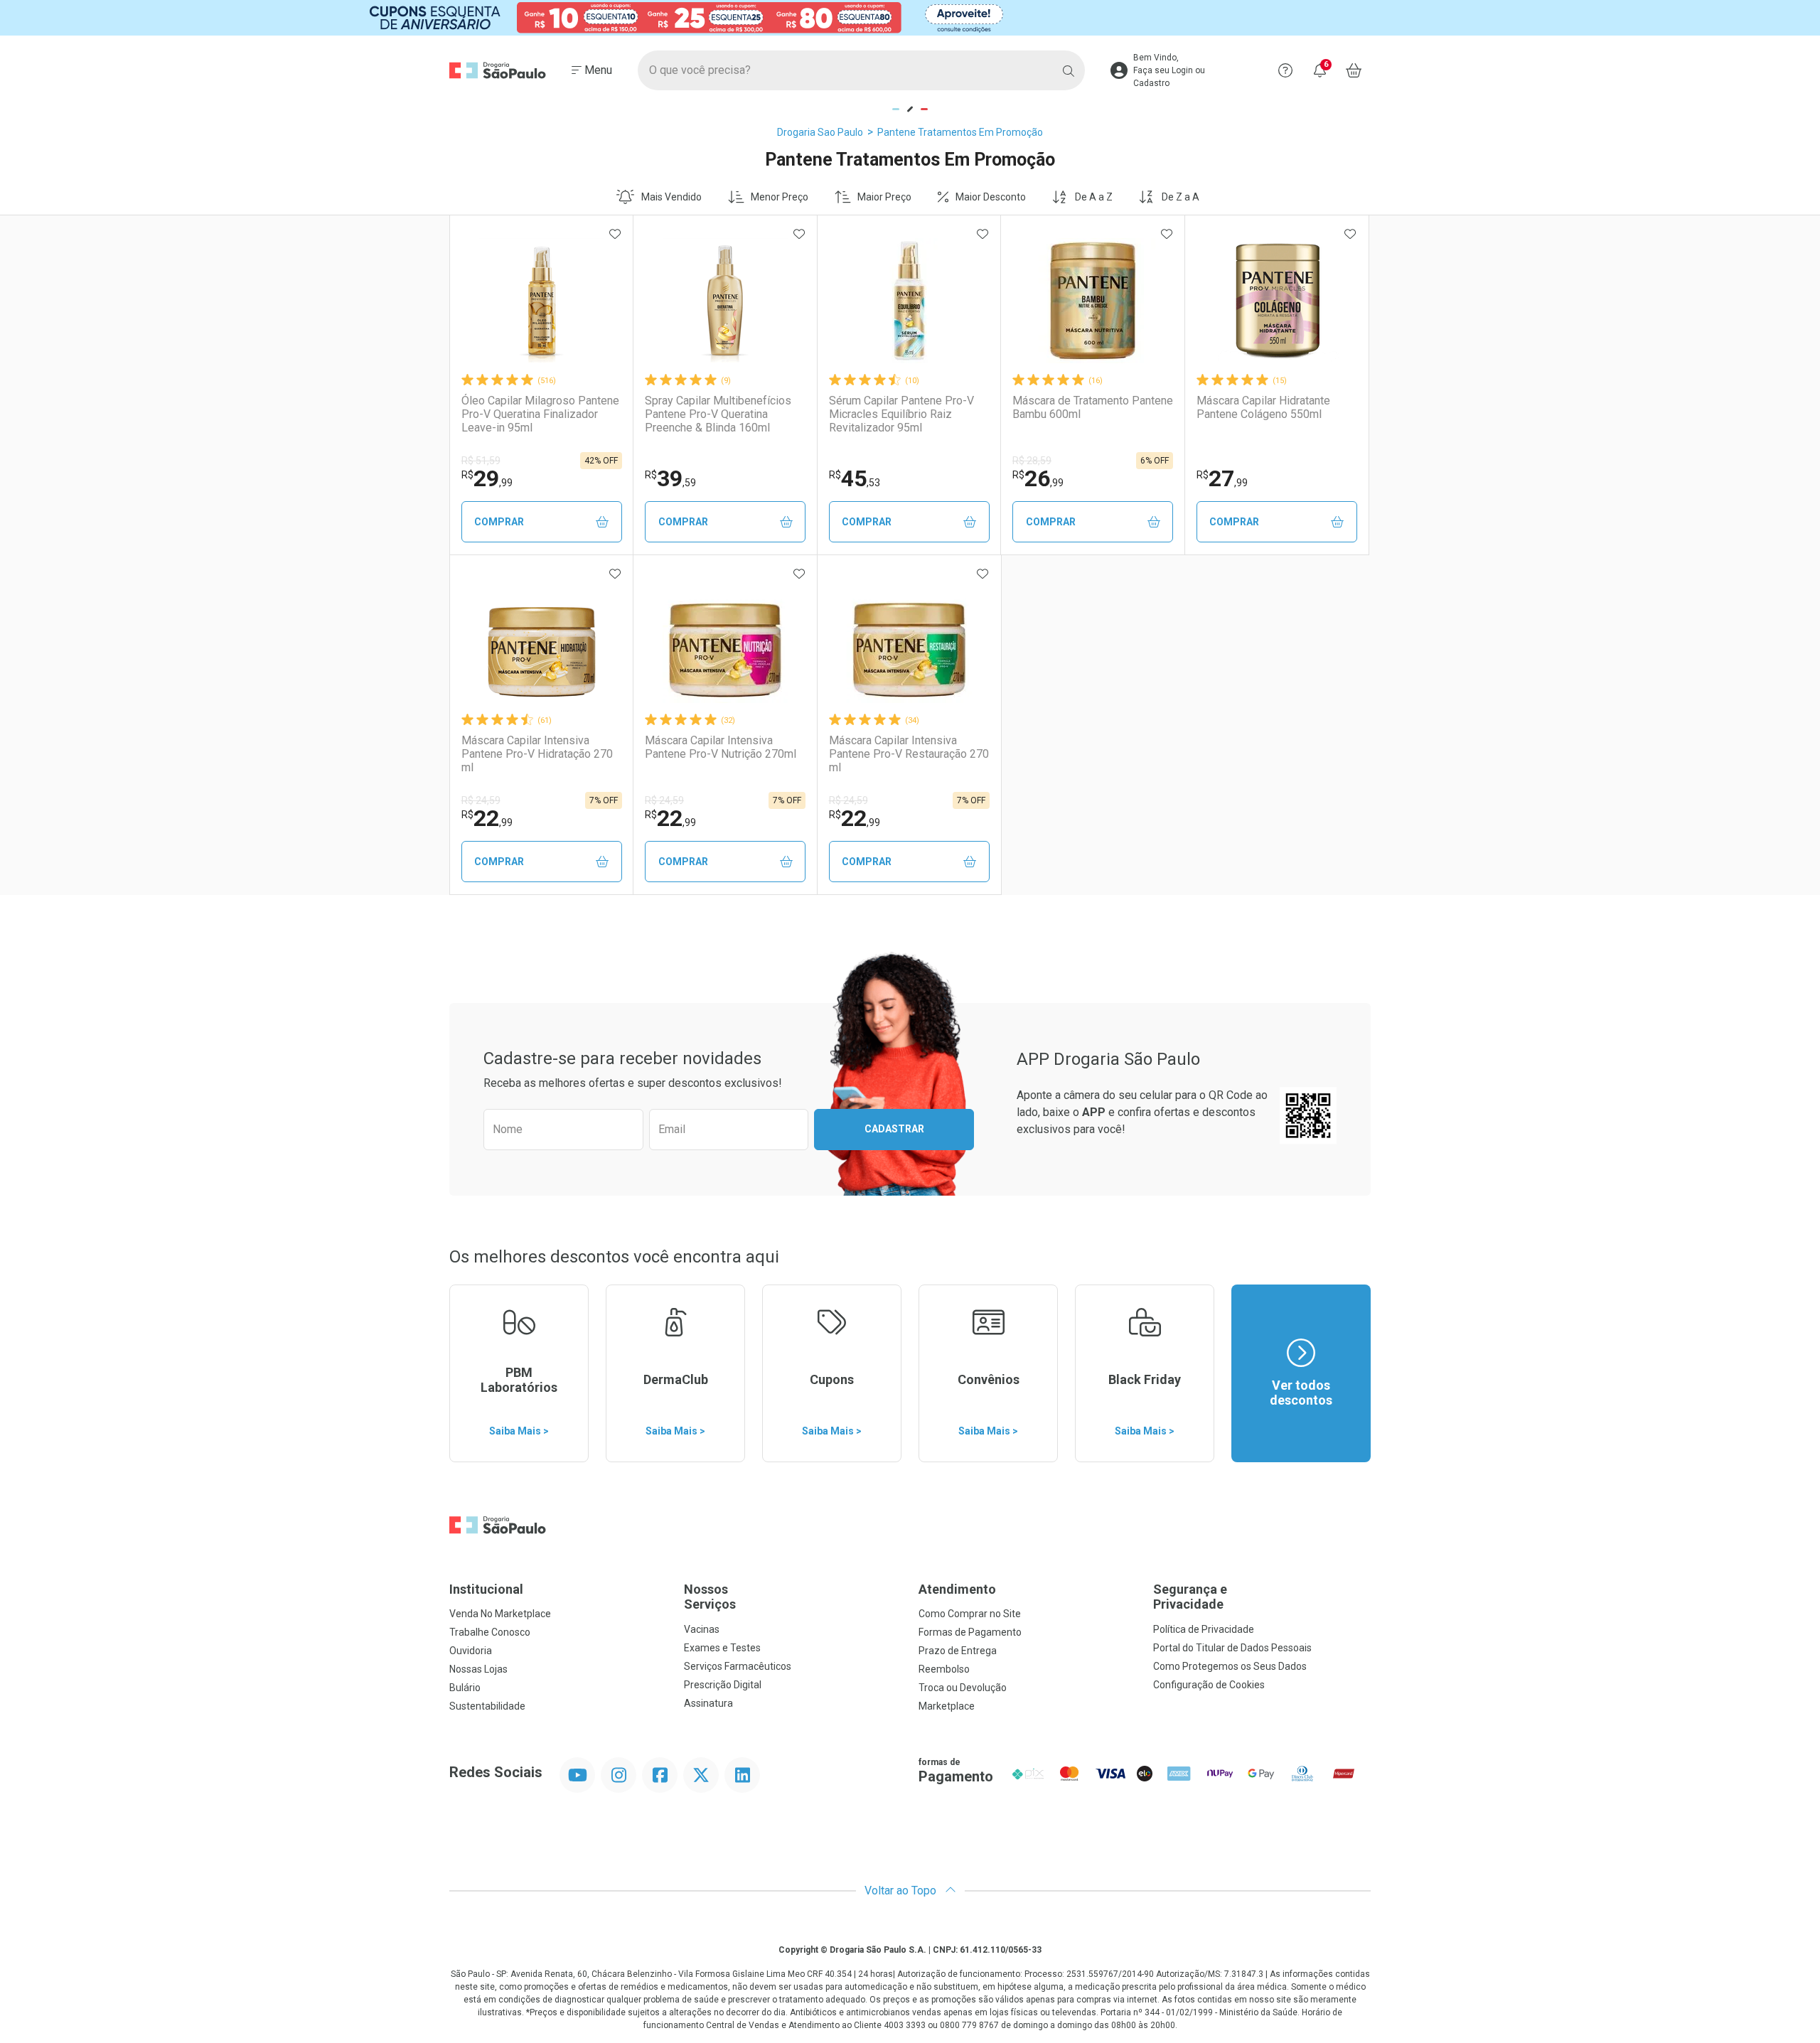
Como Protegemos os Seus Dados (1230, 1666)
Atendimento (957, 1589)
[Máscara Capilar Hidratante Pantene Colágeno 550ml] (1277, 301)
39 (670, 478)
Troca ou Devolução (963, 1688)
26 (1038, 478)
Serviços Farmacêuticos (738, 1666)
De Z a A (1181, 197)
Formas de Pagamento (970, 1632)
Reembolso (944, 1669)
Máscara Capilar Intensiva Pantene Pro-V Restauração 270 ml (909, 754)
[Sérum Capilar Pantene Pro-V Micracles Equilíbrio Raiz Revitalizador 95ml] (909, 301)
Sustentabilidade (487, 1706)
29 (487, 478)
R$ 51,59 (481, 461)
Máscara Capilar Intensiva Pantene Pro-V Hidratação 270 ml (537, 754)
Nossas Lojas (478, 1669)
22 (487, 818)
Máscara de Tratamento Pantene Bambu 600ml (1093, 407)
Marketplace (947, 1706)
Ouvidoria (471, 1651)
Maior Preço (884, 197)
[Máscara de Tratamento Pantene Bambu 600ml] (1093, 301)
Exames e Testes (722, 1648)
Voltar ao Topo (902, 1891)
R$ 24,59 (481, 800)
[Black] (910, 18)
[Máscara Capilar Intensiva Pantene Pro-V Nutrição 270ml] (725, 640)
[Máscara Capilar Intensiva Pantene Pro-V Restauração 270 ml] (909, 640)
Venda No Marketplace (500, 1614)
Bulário (465, 1688)
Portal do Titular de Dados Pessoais (1232, 1648)
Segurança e (1190, 1597)
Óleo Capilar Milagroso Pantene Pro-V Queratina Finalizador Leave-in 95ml (540, 414)
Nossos (710, 1597)
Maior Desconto (991, 197)
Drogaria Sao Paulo (820, 132)
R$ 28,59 (1032, 461)
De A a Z (1094, 197)
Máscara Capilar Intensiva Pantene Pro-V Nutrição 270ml (721, 747)
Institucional (486, 1589)
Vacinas (702, 1629)
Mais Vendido (671, 197)
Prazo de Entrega (958, 1651)
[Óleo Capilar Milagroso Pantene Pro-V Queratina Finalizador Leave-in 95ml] (542, 301)
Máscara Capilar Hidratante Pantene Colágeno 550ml (1263, 407)
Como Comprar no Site (970, 1614)
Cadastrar (894, 1129)
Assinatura (708, 1703)
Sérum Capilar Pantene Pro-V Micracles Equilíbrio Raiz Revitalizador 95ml (901, 414)
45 (855, 478)
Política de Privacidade (1204, 1629)
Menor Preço (780, 197)
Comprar (499, 522)
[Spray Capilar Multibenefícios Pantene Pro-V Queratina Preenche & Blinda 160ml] (725, 301)
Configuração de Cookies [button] (1209, 1685)
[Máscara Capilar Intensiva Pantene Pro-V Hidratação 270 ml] (542, 640)
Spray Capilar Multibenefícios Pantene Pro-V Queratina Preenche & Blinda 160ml (718, 414)
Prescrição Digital (723, 1685)
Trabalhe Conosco (490, 1632)
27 (1222, 478)
